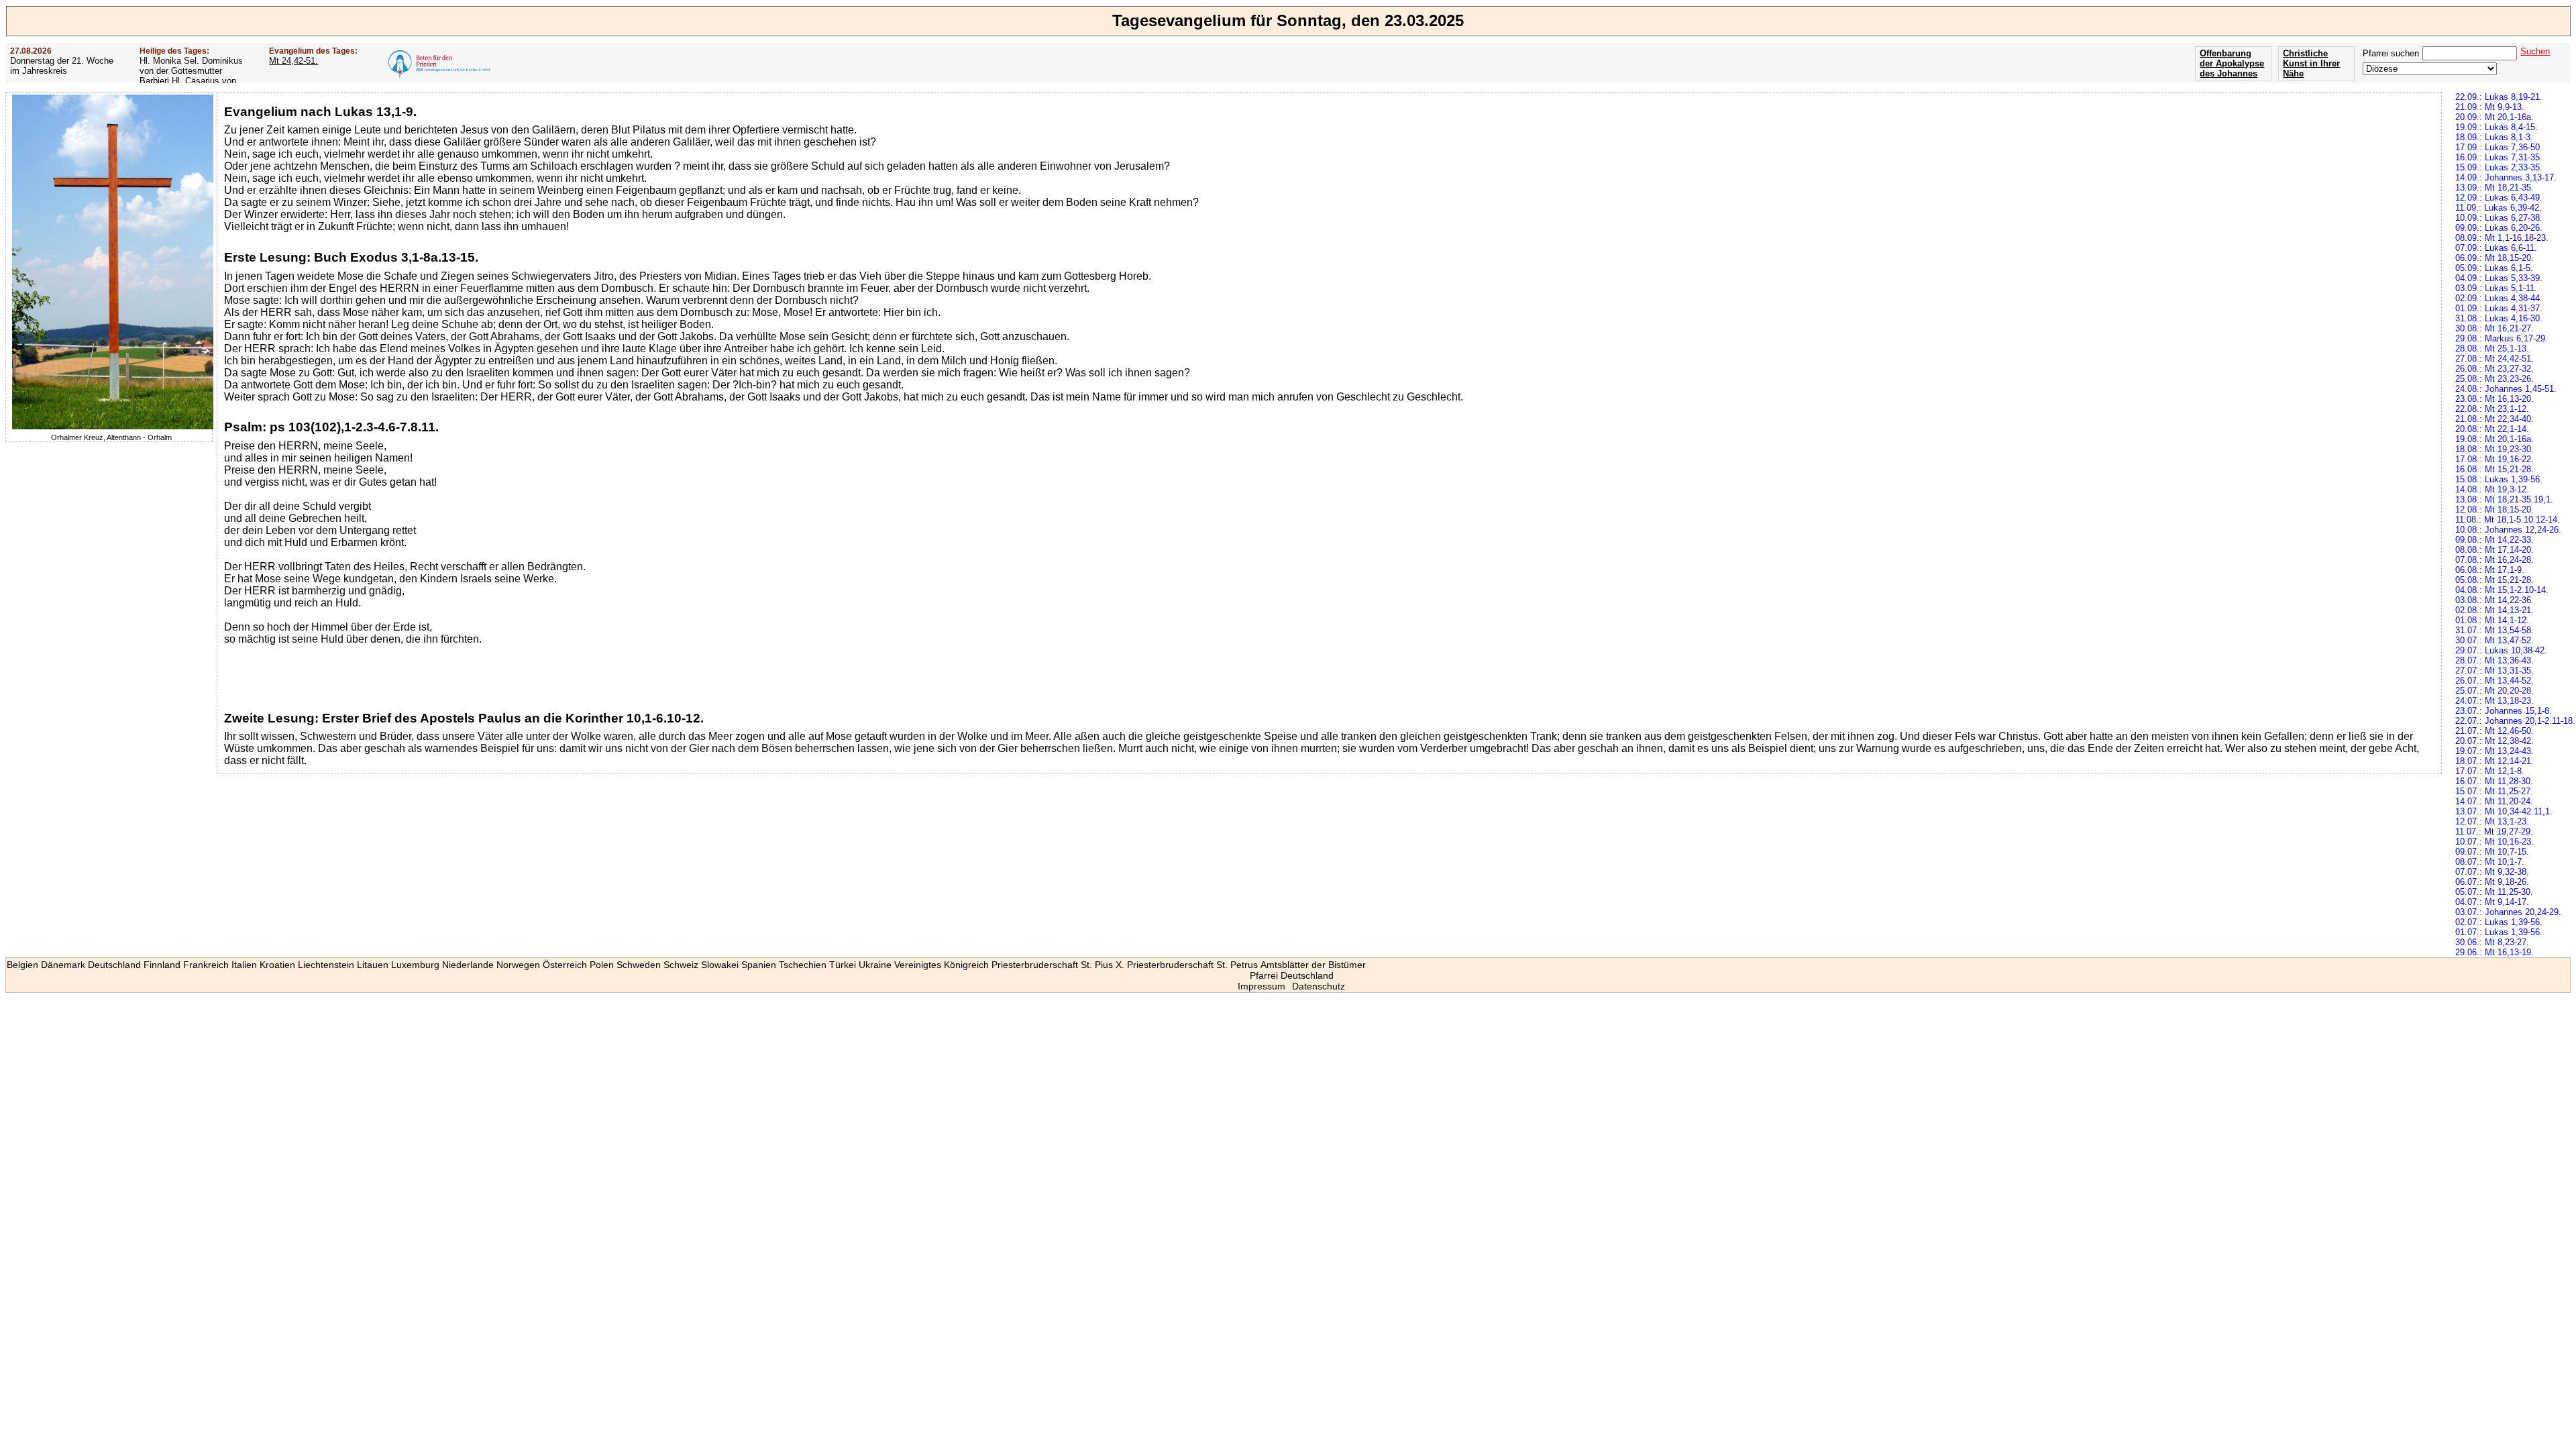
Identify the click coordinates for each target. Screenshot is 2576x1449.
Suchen (2535, 51)
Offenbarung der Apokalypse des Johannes (2232, 63)
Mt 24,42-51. (293, 61)
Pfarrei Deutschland (1292, 975)
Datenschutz (1319, 986)
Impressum (1262, 986)
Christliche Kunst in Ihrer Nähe (2311, 63)
